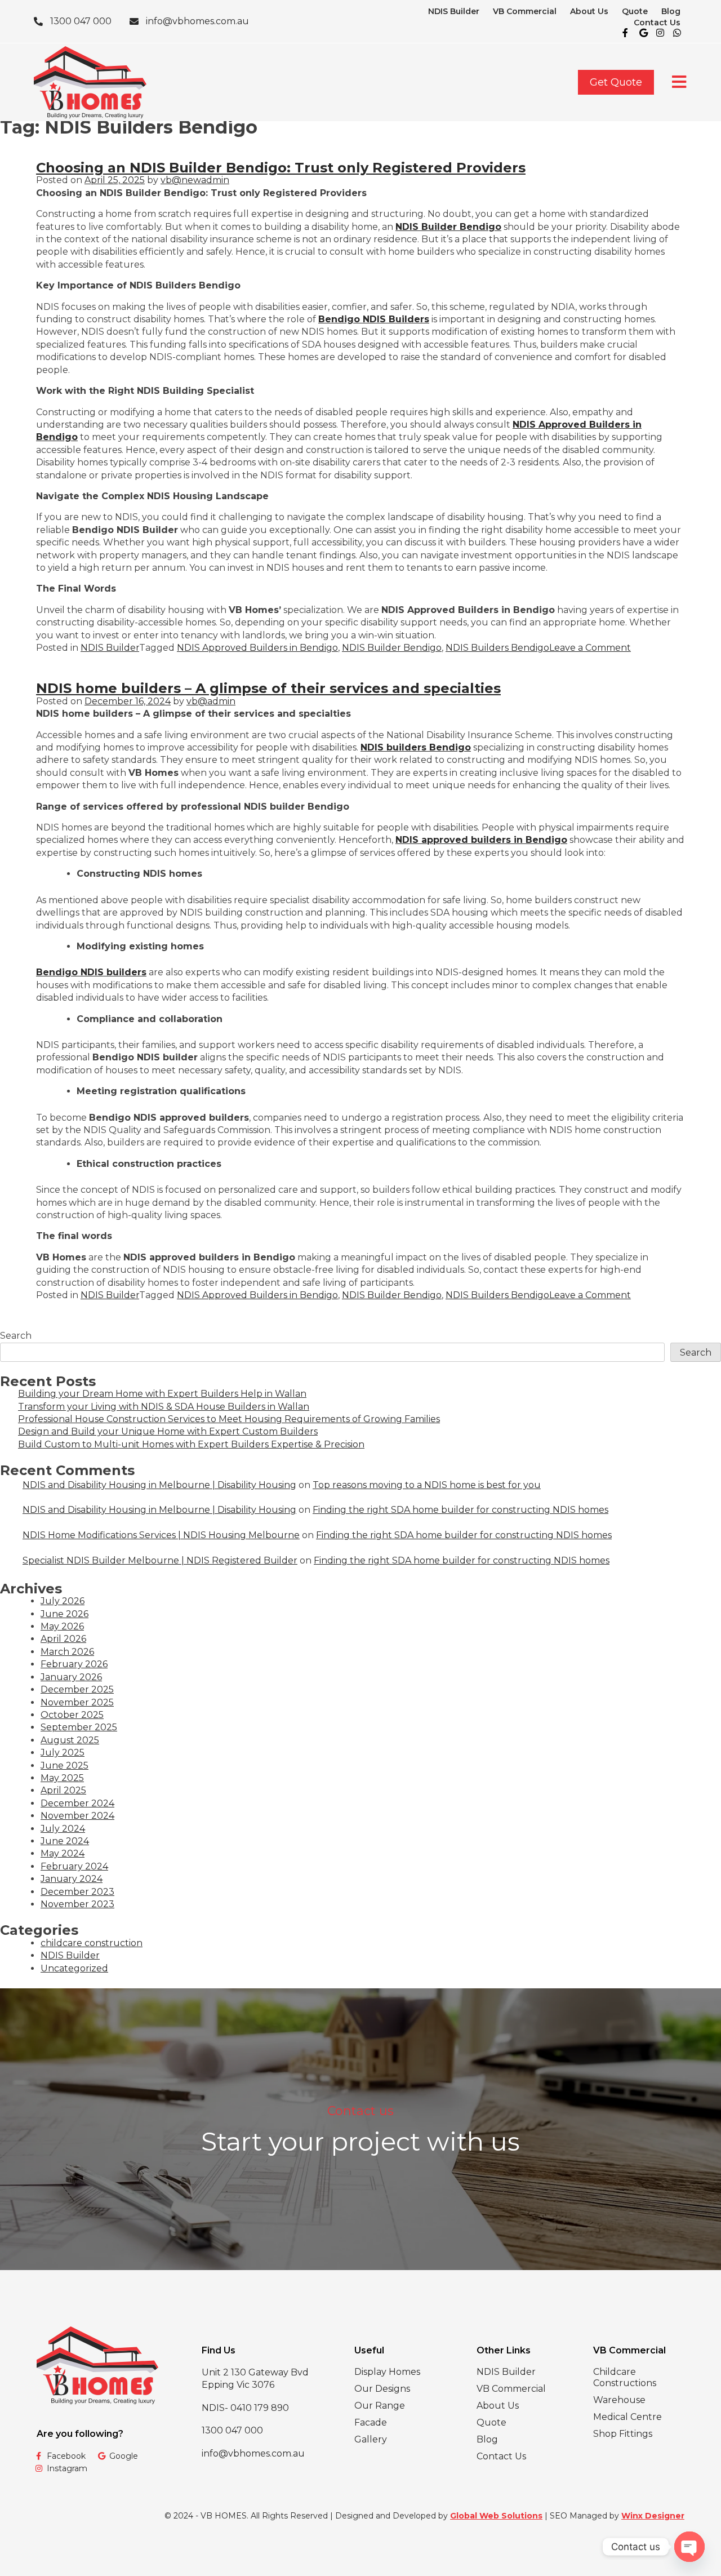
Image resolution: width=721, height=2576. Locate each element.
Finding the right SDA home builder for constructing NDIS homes (460, 1510)
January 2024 (72, 1879)
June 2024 (65, 1841)
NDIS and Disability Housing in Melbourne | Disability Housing (159, 1485)
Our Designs (382, 2389)
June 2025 (64, 1766)
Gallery (371, 2439)
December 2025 (77, 1689)
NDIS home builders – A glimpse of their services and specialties (268, 688)
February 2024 (74, 1866)
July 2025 (63, 1753)
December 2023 (77, 1892)
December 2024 (77, 1803)
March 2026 (67, 1652)
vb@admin (211, 701)
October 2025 (72, 1715)
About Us (589, 11)
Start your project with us (360, 2141)
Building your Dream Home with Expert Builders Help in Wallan (162, 1394)
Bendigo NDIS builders (91, 972)
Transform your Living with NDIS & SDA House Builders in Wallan (164, 1407)
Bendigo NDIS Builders (374, 319)
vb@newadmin (195, 180)
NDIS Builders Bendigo (497, 648)
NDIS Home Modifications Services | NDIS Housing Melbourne (161, 1535)
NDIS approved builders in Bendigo (481, 840)
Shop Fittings (623, 2434)
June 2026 (64, 1614)
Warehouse (619, 2400)
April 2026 (63, 1639)
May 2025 (62, 1778)
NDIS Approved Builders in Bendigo (257, 648)
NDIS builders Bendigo (416, 747)
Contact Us (657, 23)
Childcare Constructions (625, 2377)
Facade (371, 2422)
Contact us (360, 2111)
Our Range (380, 2406)
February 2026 (74, 1664)
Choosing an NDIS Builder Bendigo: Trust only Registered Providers (281, 168)
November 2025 (77, 1702)
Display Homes (387, 2372)
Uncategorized (74, 1968)
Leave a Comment (590, 648)
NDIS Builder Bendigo (448, 227)
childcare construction (92, 1943)
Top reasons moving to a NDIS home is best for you (427, 1485)
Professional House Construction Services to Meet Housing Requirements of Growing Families (229, 1419)
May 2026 (62, 1626)
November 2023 (77, 1904)
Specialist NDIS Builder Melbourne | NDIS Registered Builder (160, 1560)
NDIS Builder (454, 11)
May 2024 (63, 1853)
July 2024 (63, 1829)
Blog (671, 11)
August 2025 (70, 1740)
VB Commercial (525, 11)
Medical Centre (627, 2417)
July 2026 (63, 1601)
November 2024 (77, 1816)
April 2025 (63, 1790)
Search (16, 1336)
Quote (635, 11)
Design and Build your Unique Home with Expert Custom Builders (168, 1431)
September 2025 (79, 1727)
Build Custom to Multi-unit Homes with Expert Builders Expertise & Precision (191, 1444)
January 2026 (71, 1677)
